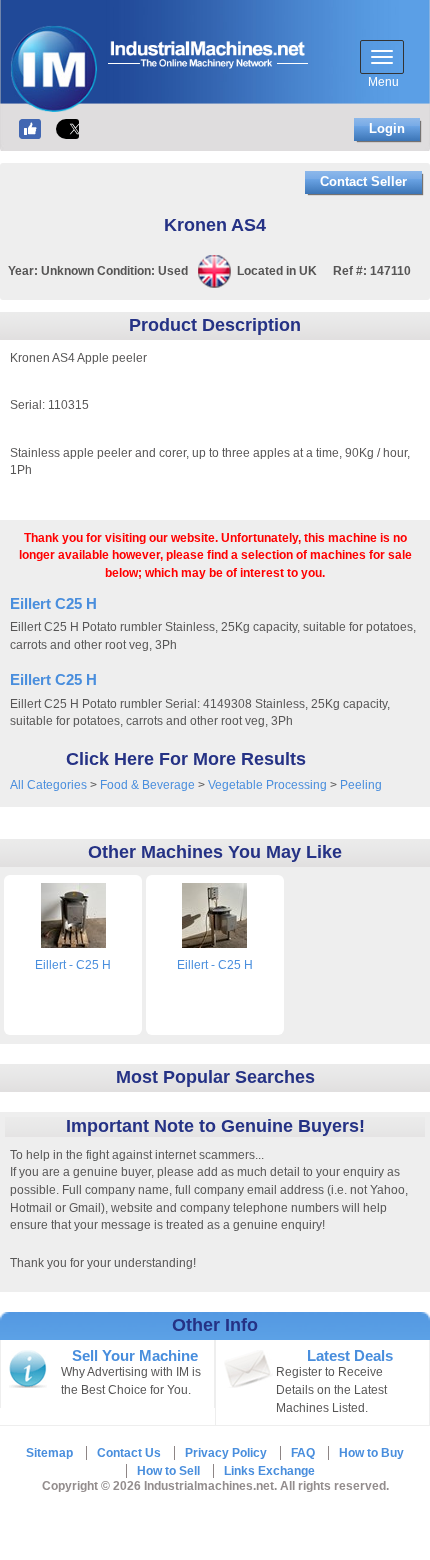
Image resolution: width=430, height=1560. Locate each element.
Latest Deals (350, 1356)
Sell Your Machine (135, 1356)
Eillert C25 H (53, 603)
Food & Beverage (147, 785)
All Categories (48, 785)
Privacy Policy (226, 1453)
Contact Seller (363, 181)
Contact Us (129, 1453)
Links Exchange (269, 1471)
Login (387, 128)
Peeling (361, 785)
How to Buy (371, 1453)
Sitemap (49, 1453)
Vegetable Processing (267, 785)
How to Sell (168, 1471)
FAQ (303, 1453)
